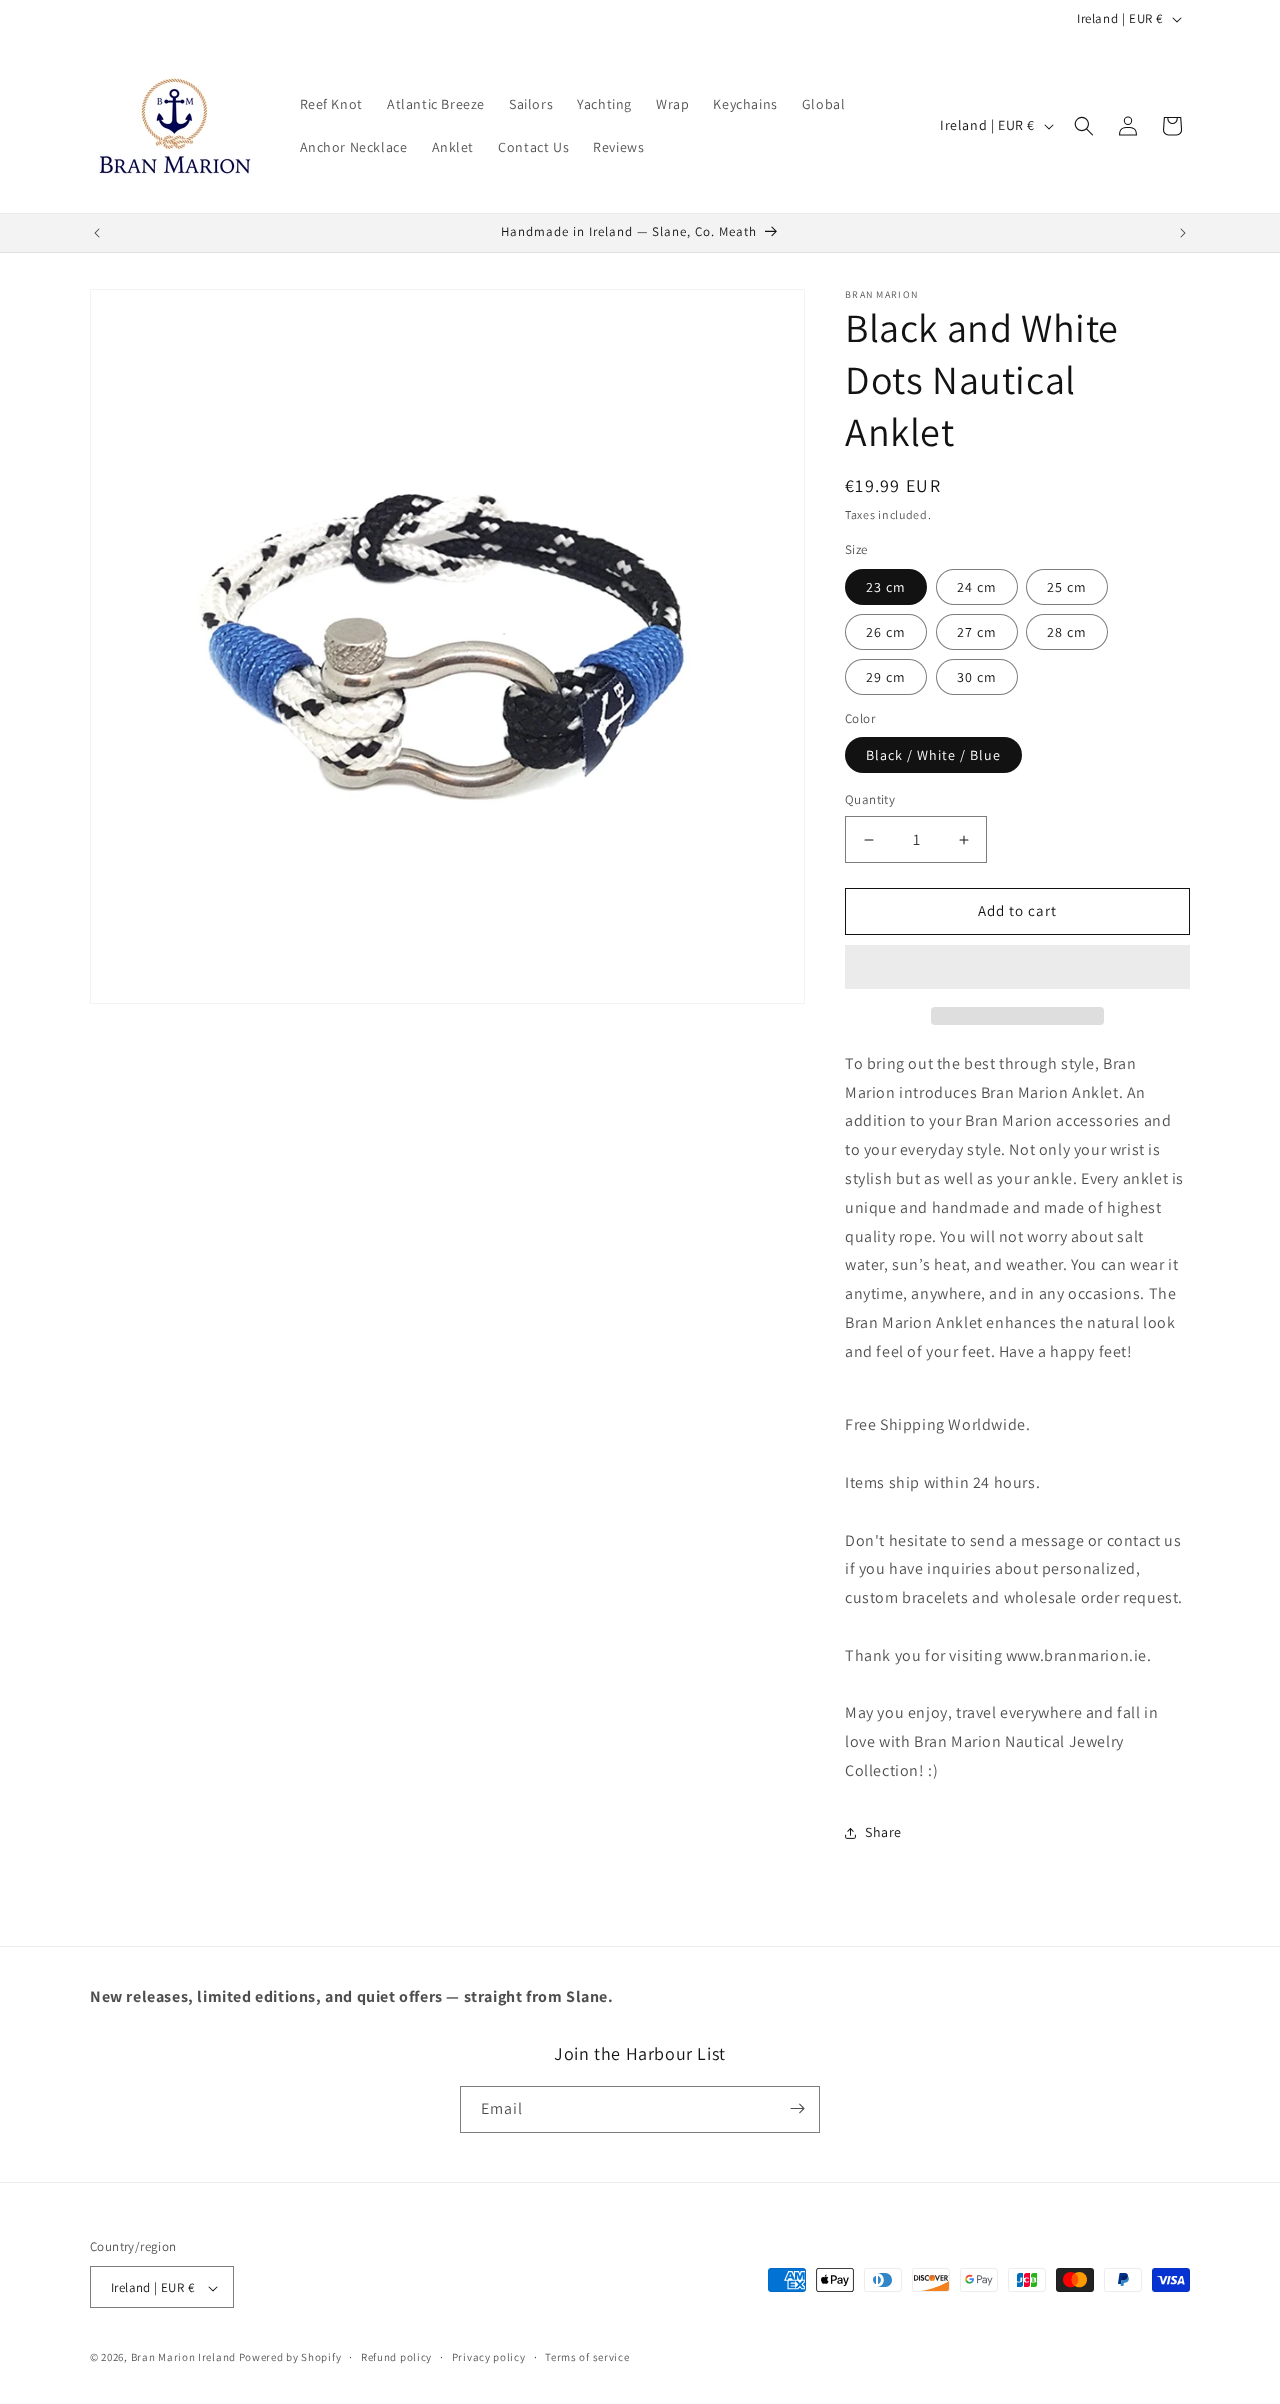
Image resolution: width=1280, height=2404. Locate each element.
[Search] (1084, 126)
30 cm (977, 677)
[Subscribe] (797, 2108)
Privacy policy (489, 2357)
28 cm (1067, 632)
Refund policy (396, 2357)
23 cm (886, 587)
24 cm (977, 587)
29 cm (886, 677)
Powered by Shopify (290, 2358)
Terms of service (587, 2357)
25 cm (1067, 587)
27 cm (977, 632)
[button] (1017, 968)
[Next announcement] (1183, 233)
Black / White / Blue (933, 756)
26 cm (886, 632)
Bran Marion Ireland (183, 2358)
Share (883, 1832)
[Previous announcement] (97, 233)
